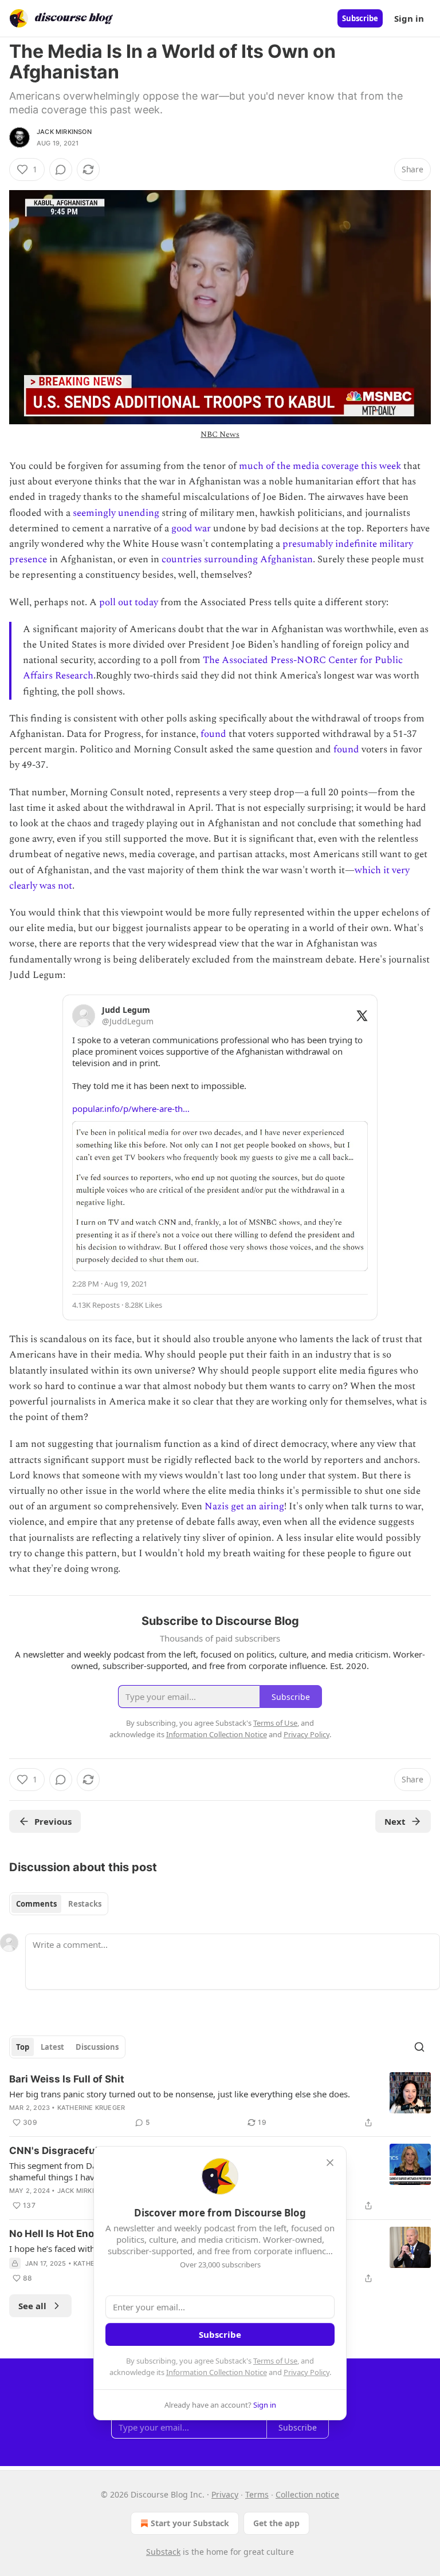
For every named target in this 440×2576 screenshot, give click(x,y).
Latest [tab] (52, 2047)
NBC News (220, 434)
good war (191, 528)
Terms (257, 2494)
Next (395, 1821)
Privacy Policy (307, 2372)
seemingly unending (116, 513)
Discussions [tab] (97, 2047)
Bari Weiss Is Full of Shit (67, 2079)
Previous (53, 1821)
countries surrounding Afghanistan (237, 559)
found (213, 734)
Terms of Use (275, 2361)
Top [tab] (23, 2047)
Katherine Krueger (91, 2108)
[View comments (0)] (61, 169)
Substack (163, 2552)
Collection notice (307, 2494)
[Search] (419, 2047)
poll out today (129, 602)
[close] (330, 2163)
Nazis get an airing (244, 1506)
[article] (220, 2101)
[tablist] (59, 1904)
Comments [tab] (36, 1904)
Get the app (276, 2523)
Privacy (225, 2494)
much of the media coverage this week (320, 466)
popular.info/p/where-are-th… (131, 1108)
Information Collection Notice (217, 2372)
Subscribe (360, 18)
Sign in (409, 18)
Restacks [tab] (85, 1904)
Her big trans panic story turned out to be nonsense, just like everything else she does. (180, 2094)
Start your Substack (190, 2523)
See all (32, 2306)
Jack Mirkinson (64, 132)
